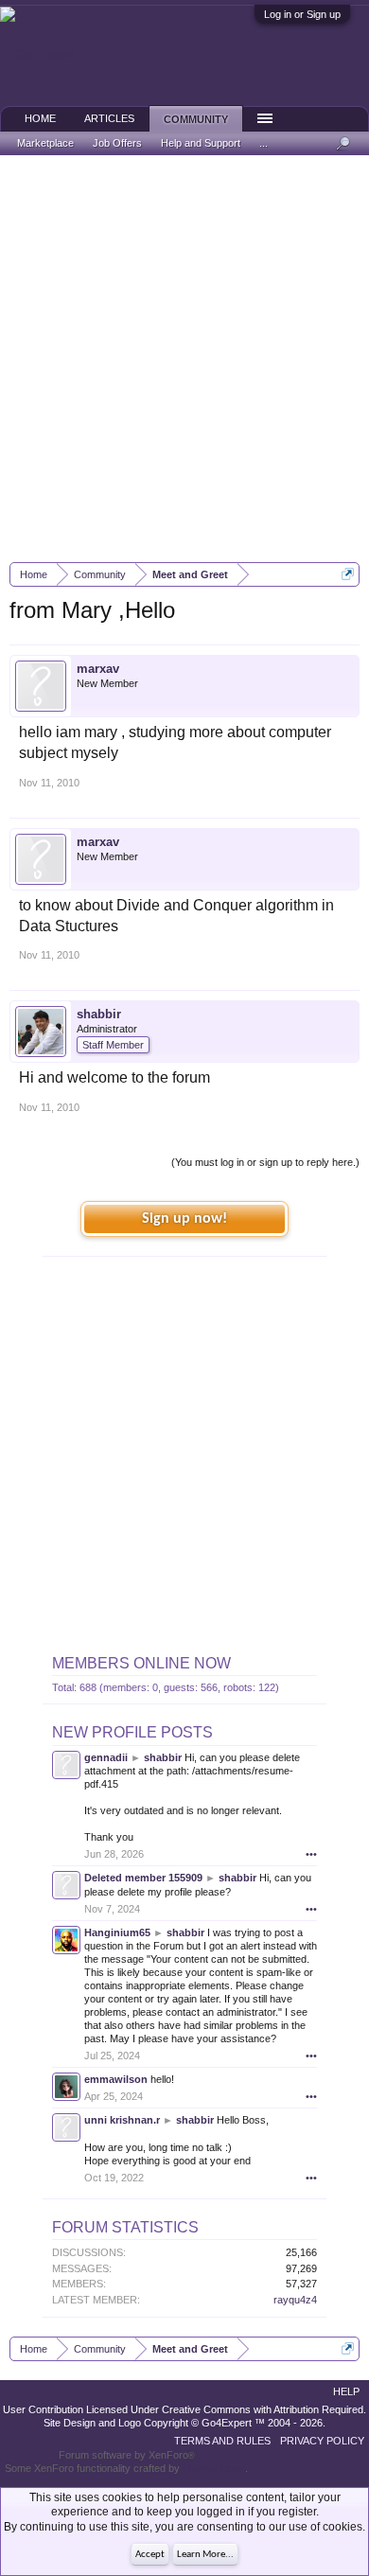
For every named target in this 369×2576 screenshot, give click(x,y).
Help (346, 2391)
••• (311, 1854)
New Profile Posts (132, 1732)
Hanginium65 (117, 1932)
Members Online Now (141, 1663)
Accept (150, 2555)
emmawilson (116, 2079)
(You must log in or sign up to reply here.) (265, 1162)
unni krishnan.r (122, 2120)
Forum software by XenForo (127, 2455)
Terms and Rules (222, 2441)
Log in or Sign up (302, 14)
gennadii (106, 1757)
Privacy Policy (322, 2441)
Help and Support (201, 143)
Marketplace (45, 143)
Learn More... (205, 2555)
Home (40, 118)
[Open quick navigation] (348, 574)
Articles (109, 118)
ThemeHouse (214, 2468)
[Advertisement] (184, 359)
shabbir (99, 1014)
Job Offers (117, 143)
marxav (98, 669)
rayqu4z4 (295, 2300)
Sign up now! (184, 1219)
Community (196, 119)
